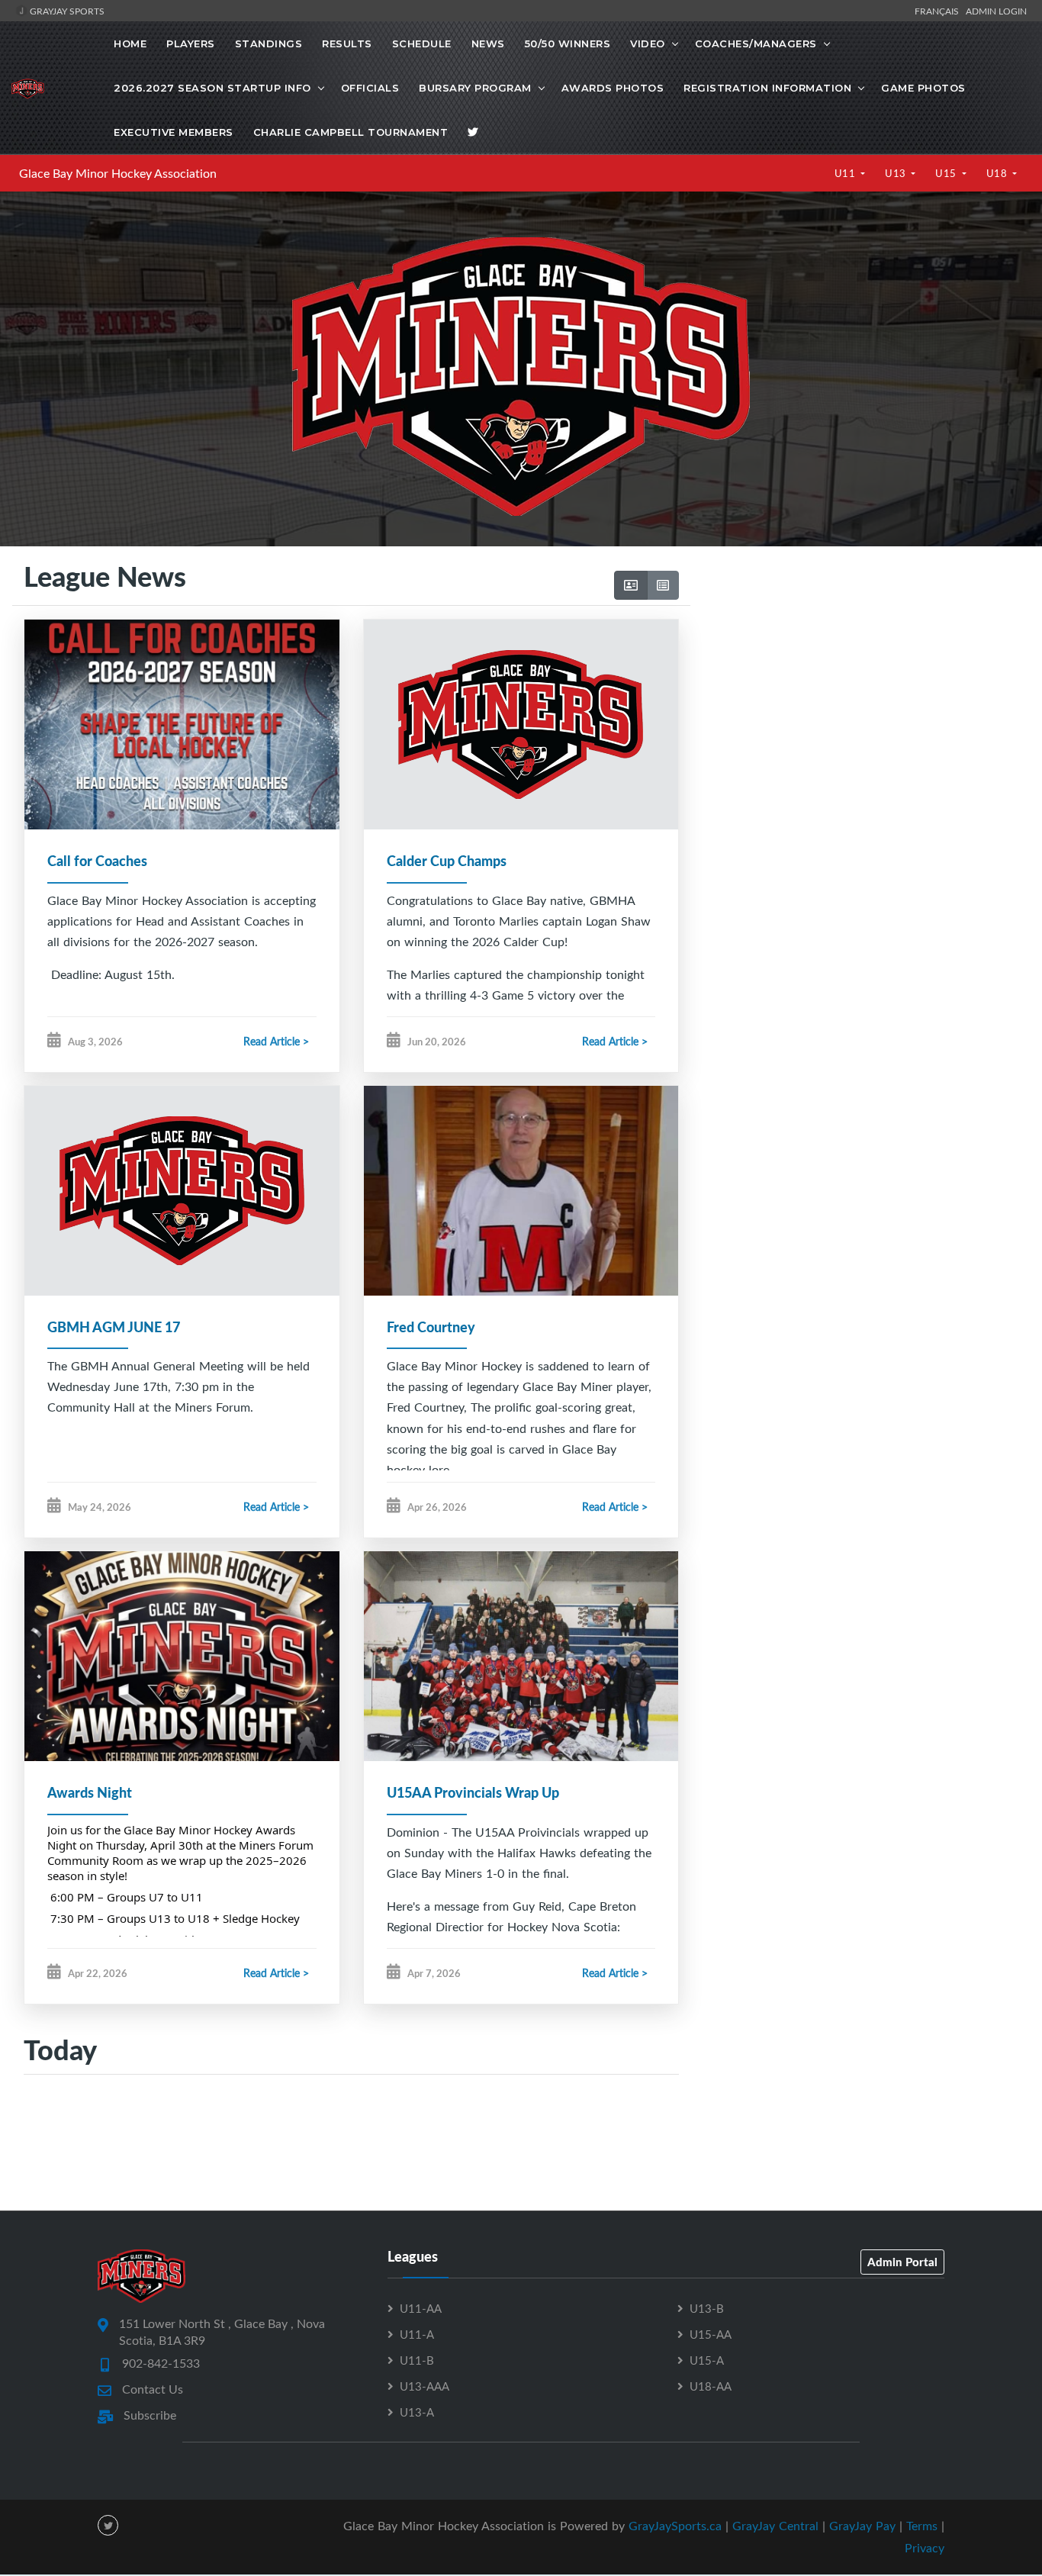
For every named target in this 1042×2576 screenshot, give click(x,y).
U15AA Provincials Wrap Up (473, 1792)
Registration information (767, 88)
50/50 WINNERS (568, 43)
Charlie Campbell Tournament (351, 132)
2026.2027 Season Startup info (212, 88)
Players (191, 43)
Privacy (925, 2548)
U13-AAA (425, 2386)
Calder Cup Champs (447, 861)
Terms (922, 2526)
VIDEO (648, 43)
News (488, 43)
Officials (370, 88)
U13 (897, 173)
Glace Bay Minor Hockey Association (118, 173)
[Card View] (631, 585)
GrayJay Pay (862, 2526)
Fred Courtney (431, 1327)
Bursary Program (475, 88)
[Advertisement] (860, 689)
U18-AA (711, 2386)
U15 (947, 173)
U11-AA (421, 2308)
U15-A (707, 2360)
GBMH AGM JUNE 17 (114, 1327)
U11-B (417, 2360)
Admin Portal (902, 2262)
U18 (998, 173)
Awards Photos (613, 88)
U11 (846, 173)
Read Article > (276, 1041)
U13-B (707, 2308)
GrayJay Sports (66, 11)
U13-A (417, 2412)
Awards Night (90, 1792)
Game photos (923, 88)
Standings (269, 43)
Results (347, 43)
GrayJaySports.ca (675, 2526)
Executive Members (174, 132)
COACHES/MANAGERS (756, 43)
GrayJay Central (775, 2526)
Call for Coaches (97, 861)
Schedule (422, 43)
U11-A (417, 2334)
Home (130, 43)
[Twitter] (473, 132)
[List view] (663, 585)
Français (939, 11)
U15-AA (711, 2334)
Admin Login (996, 11)
